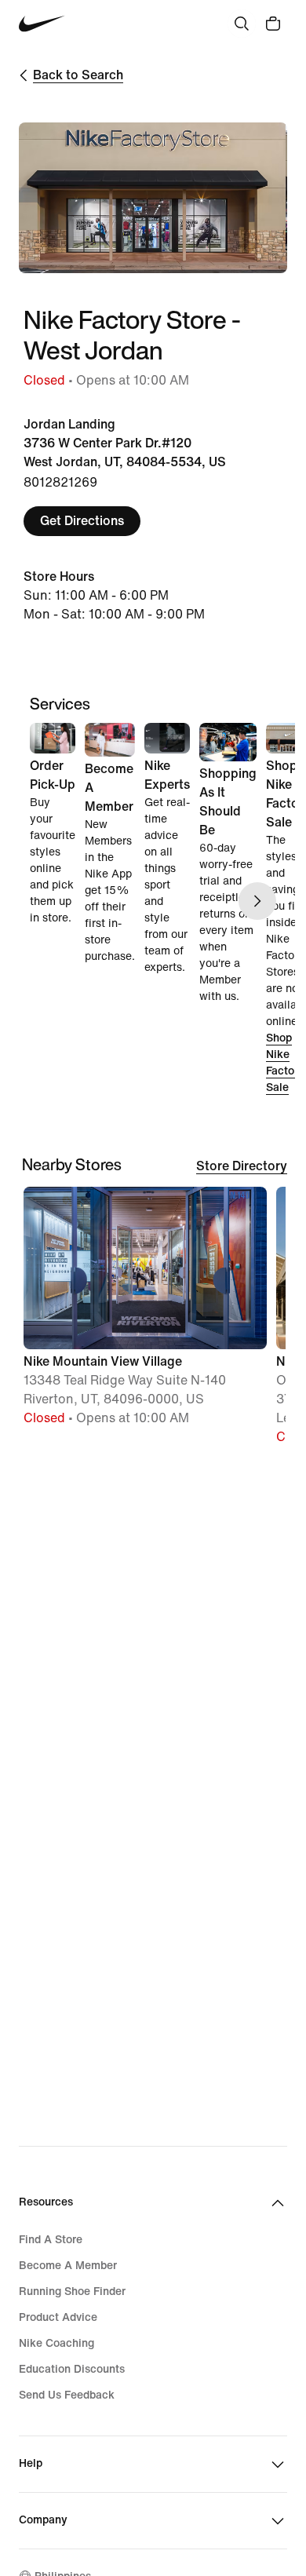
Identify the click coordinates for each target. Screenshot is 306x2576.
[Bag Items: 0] (273, 24)
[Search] (242, 24)
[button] (145, 1314)
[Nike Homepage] (42, 24)
